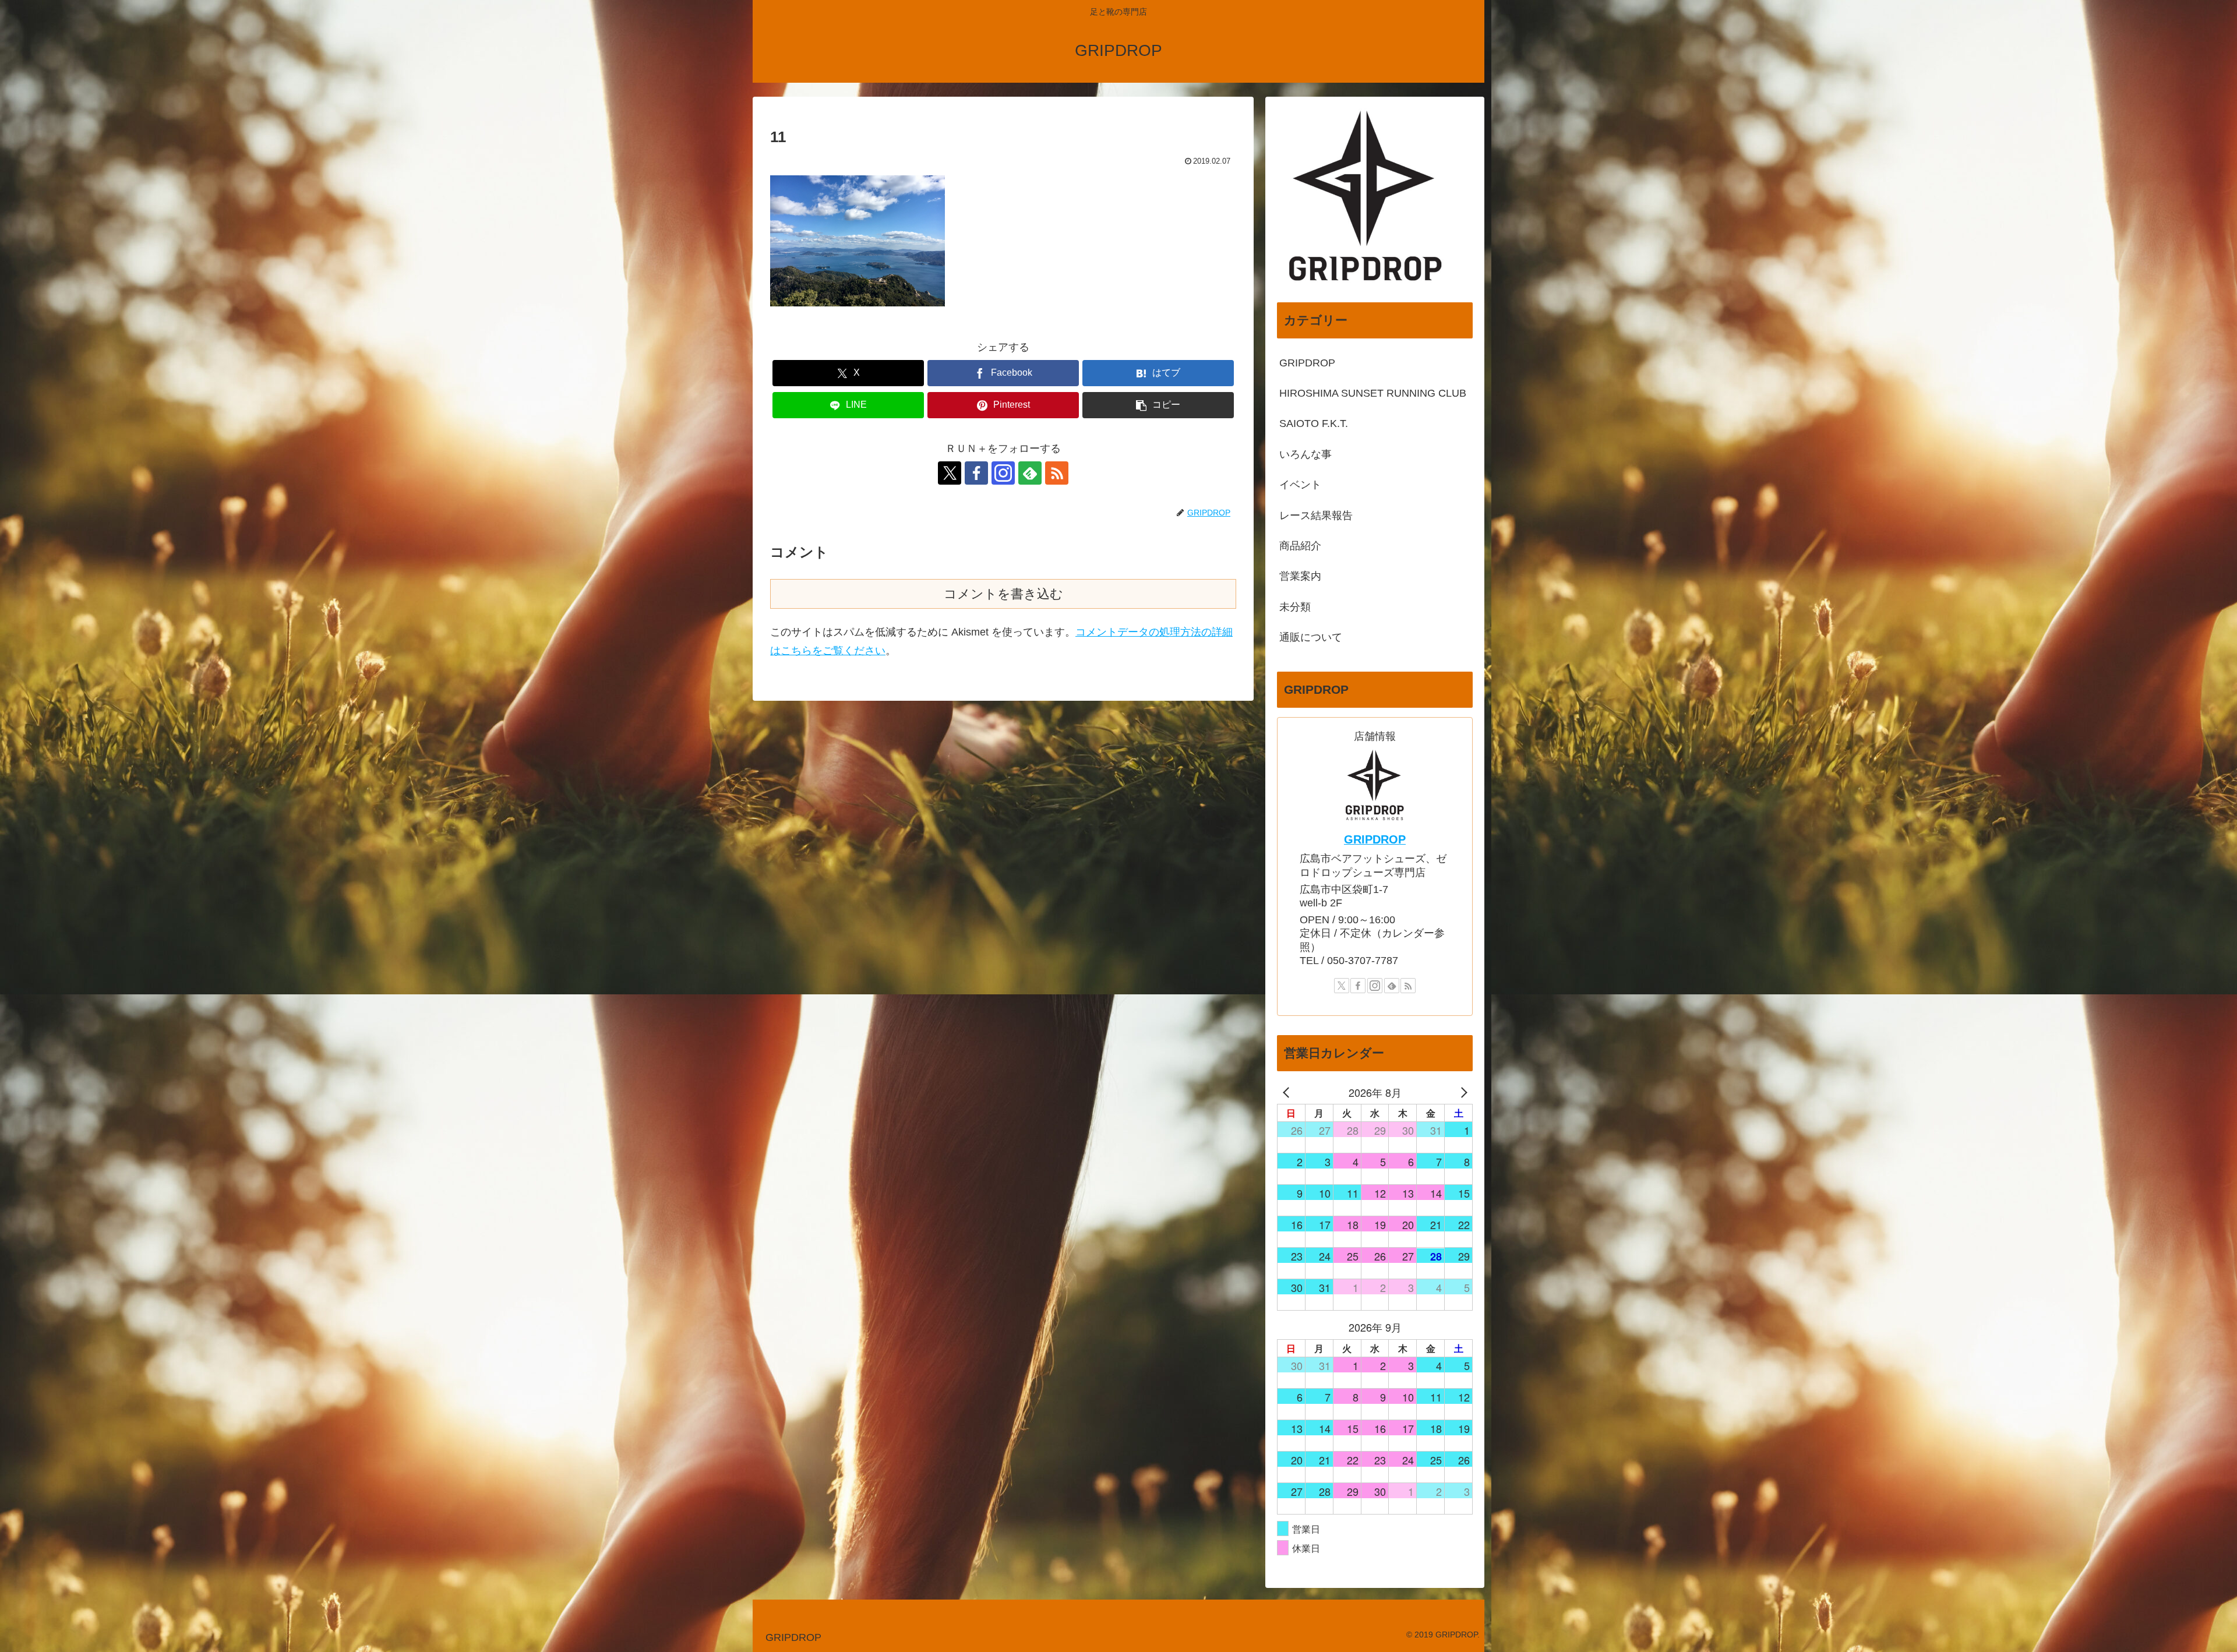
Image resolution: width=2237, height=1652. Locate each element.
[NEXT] (1462, 1092)
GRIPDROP (1375, 839)
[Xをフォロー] (950, 473)
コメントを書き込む (1003, 594)
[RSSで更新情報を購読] (1057, 473)
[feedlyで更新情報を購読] (1030, 473)
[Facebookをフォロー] (976, 473)
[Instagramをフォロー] (1003, 473)
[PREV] (1288, 1092)
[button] (1158, 405)
